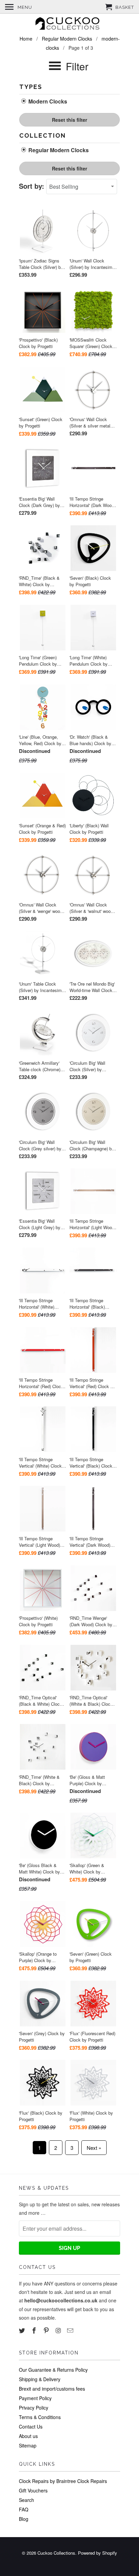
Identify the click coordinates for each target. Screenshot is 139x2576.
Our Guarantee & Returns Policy (53, 2370)
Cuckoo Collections (56, 2553)
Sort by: (33, 186)
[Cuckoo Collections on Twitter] (23, 2330)
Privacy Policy (34, 2408)
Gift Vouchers (33, 2490)
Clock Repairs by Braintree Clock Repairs (63, 2481)
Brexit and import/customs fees (52, 2389)
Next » (94, 2148)
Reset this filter (69, 120)
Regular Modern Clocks (58, 150)
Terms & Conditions (40, 2417)
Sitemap (28, 2445)
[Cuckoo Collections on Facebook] (35, 2330)
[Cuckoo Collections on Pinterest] (47, 2330)
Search (26, 2500)
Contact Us (31, 2426)
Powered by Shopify (98, 2553)
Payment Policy (35, 2398)
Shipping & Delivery (40, 2379)
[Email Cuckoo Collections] (71, 2330)
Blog (24, 2519)
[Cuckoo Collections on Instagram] (59, 2330)
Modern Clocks (47, 101)
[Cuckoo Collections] (69, 24)
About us (28, 2436)
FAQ (24, 2509)
